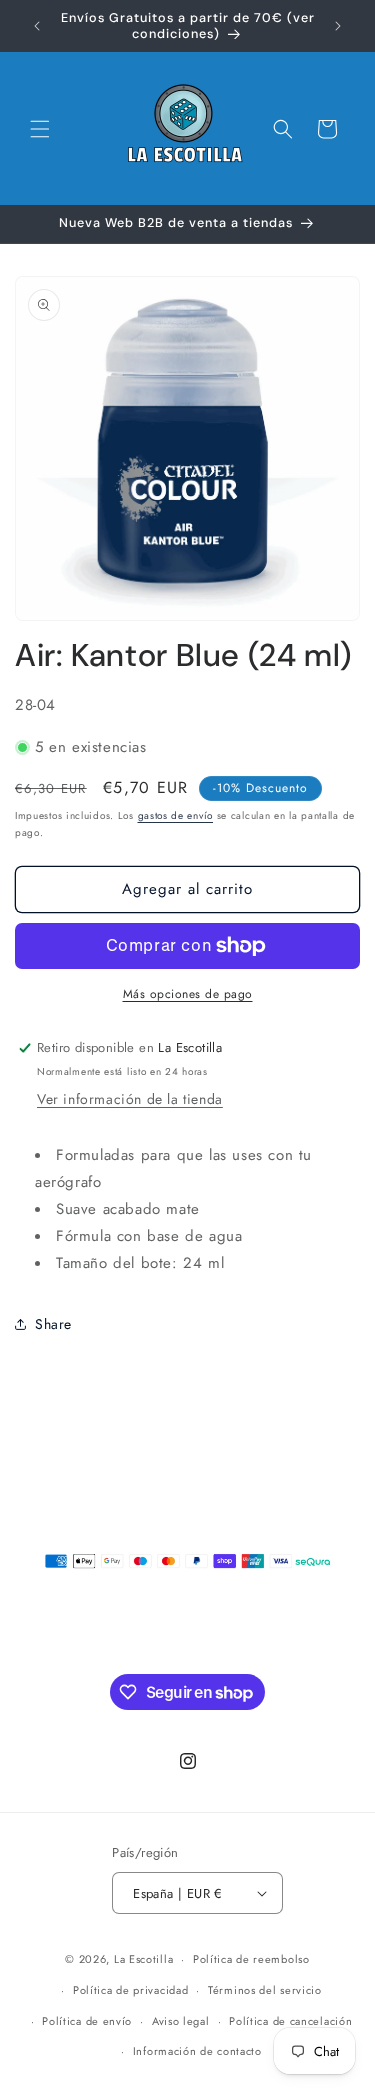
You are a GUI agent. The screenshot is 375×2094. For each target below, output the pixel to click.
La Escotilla (143, 1959)
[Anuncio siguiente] (338, 26)
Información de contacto (197, 2051)
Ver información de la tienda (130, 1099)
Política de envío (87, 2021)
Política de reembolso (251, 1959)
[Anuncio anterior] (37, 26)
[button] (40, 129)
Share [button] (53, 1324)
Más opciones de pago (188, 994)
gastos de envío (176, 815)
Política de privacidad (130, 1990)
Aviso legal (181, 2021)
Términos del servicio (265, 1990)
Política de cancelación (290, 2021)
